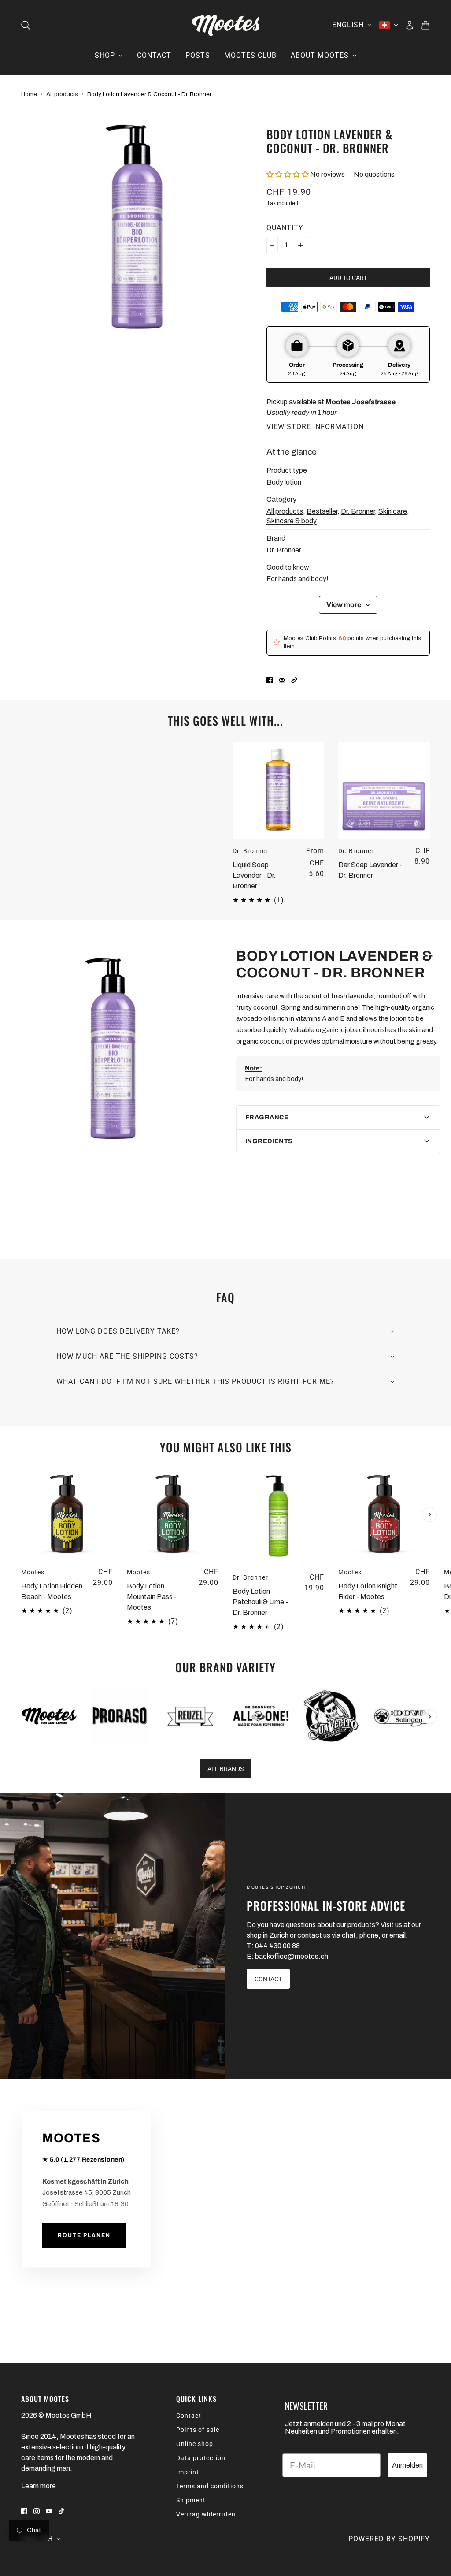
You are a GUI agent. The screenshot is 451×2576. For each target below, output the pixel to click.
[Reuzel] (190, 1716)
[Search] (26, 25)
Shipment (191, 2500)
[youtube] (49, 2511)
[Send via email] (282, 680)
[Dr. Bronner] (261, 1716)
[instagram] (37, 2511)
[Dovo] (402, 1716)
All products (62, 94)
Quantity (285, 228)
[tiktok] (61, 2511)
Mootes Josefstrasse (360, 402)
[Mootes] (226, 25)
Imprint (188, 2472)
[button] (288, 174)
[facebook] (24, 2511)
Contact (189, 2416)
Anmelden (407, 2465)
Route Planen (84, 2236)
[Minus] (272, 245)
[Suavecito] (331, 1716)
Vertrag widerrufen (206, 2514)
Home (29, 94)
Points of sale (198, 2430)
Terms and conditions (210, 2486)
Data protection (201, 2458)
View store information (315, 427)
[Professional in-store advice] (113, 1936)
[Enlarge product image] (137, 229)
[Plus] (300, 245)
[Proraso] (120, 1716)
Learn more (39, 2486)
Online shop (195, 2444)
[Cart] (425, 25)
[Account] (410, 25)
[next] (429, 1514)
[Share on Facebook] (270, 680)
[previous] (22, 1476)
